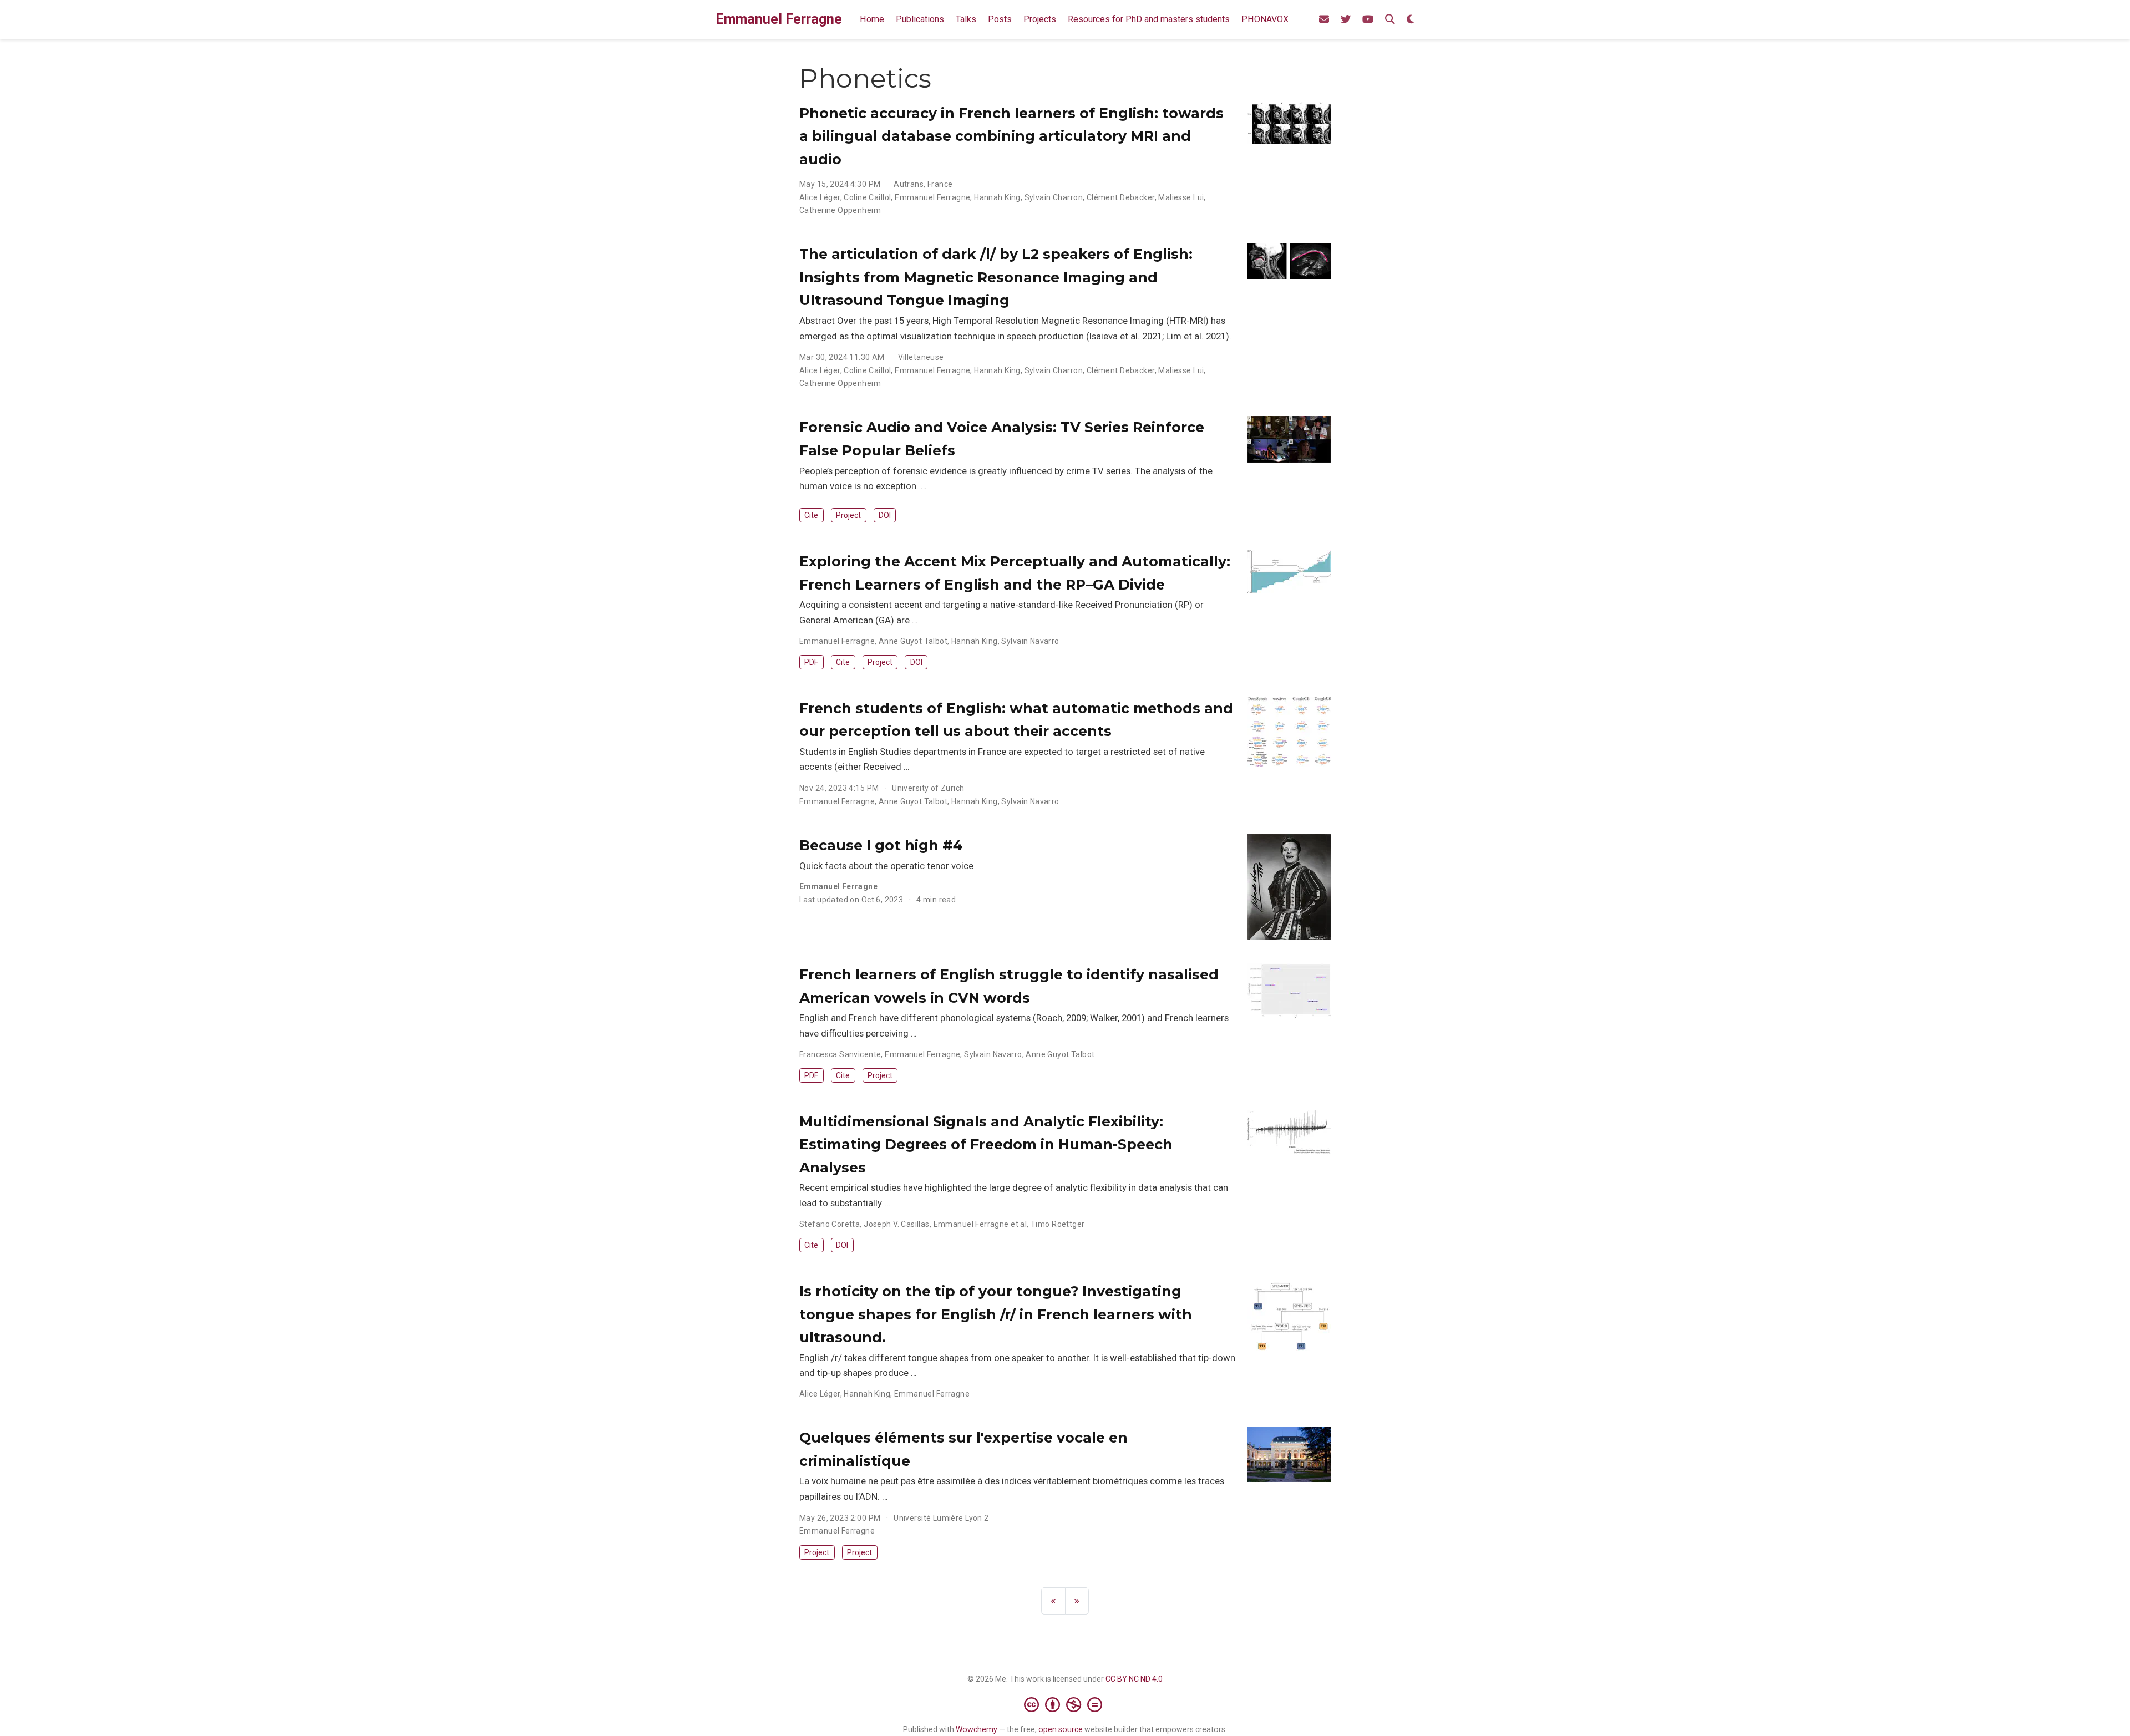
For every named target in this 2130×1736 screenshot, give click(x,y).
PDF (811, 662)
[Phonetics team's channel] (1368, 20)
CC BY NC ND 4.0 (1134, 1679)
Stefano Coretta (830, 1224)
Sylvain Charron (1054, 197)
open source (1061, 1729)
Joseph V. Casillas (897, 1224)
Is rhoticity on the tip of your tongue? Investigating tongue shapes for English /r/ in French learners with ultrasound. (996, 1314)
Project (848, 515)
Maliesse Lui (1181, 197)
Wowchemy (977, 1729)
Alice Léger (820, 197)
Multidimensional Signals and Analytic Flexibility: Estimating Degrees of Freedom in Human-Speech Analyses (986, 1144)
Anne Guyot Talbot (913, 641)
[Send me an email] (1324, 20)
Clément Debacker (1121, 197)
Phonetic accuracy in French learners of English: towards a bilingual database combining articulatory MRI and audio (1011, 136)
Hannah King (997, 197)
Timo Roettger (1058, 1224)
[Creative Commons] (1065, 1704)
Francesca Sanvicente (840, 1054)
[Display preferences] (1411, 20)
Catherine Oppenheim (840, 210)
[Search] (1390, 20)
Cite (811, 515)
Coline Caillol (867, 197)
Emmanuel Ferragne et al (980, 1224)
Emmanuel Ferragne (779, 19)
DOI (885, 515)
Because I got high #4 (881, 845)
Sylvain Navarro (1030, 641)
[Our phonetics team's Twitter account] (1346, 20)
